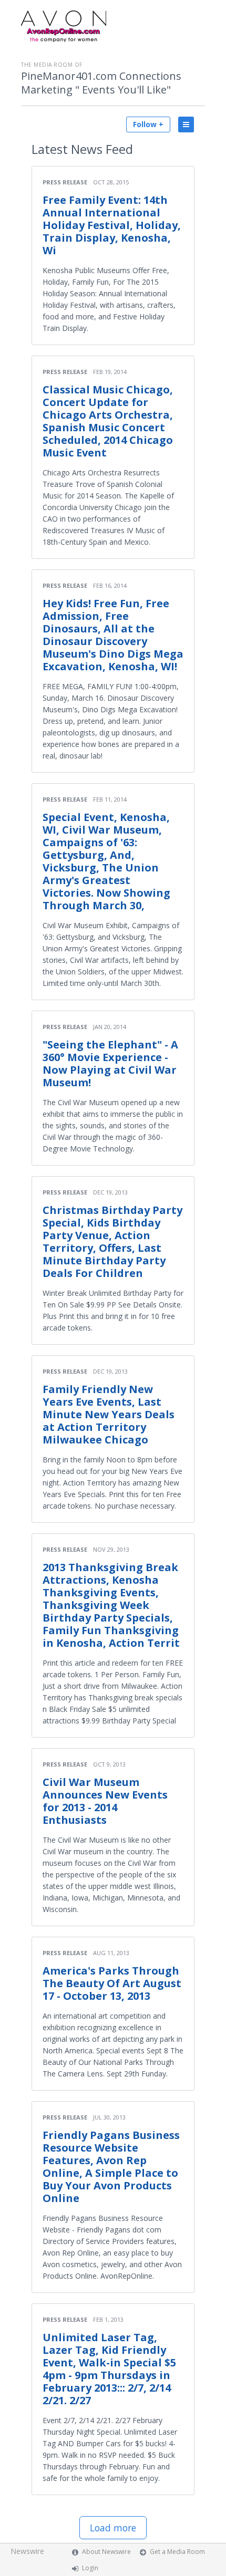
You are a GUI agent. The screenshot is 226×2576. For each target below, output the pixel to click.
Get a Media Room (177, 2552)
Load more (113, 2528)
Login (90, 2568)
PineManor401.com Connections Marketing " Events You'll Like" (101, 83)
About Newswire (106, 2552)
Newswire (27, 2551)
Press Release (65, 182)
